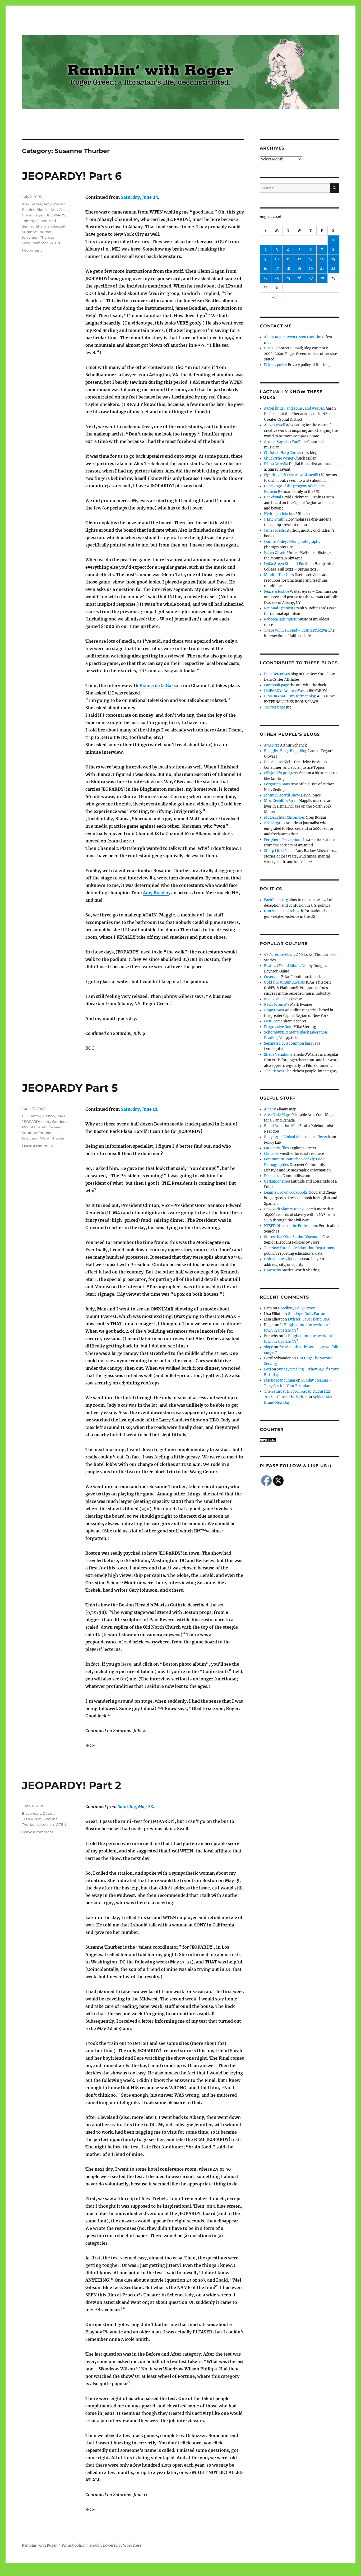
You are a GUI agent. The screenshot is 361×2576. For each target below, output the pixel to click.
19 (299, 269)
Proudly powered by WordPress (115, 2545)
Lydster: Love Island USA (309, 1319)
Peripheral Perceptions (283, 840)
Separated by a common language (292, 1043)
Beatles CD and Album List (286, 966)
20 (311, 269)
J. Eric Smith (274, 519)
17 (277, 269)
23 (265, 278)
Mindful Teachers (279, 575)
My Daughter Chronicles (284, 817)
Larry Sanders (54, 1122)
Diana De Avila (276, 464)
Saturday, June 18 (139, 1109)
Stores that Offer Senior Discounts (293, 1237)
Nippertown (274, 1010)
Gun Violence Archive (282, 911)
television (30, 237)
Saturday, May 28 (135, 1806)
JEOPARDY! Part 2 (72, 1785)
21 (322, 269)
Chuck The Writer (279, 458)
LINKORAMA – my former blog (290, 696)
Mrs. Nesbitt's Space (281, 801)
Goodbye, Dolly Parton (297, 1308)
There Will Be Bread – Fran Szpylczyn (296, 630)
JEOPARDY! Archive (280, 691)
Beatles (28, 210)
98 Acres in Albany (280, 955)
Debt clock (273, 1176)
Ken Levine (273, 999)
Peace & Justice (277, 592)
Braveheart (31, 1813)
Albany (270, 1109)
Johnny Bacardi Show (282, 795)
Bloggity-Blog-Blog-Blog (286, 751)
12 (299, 259)
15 (333, 259)
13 (311, 259)
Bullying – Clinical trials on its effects (295, 1137)
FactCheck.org (276, 900)
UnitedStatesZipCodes (283, 1259)
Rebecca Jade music (280, 619)
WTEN (55, 243)
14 (322, 259)
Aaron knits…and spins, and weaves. (294, 408)
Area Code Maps (277, 1115)
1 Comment (32, 250)
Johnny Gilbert (35, 221)
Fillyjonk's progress (281, 773)
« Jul (276, 297)
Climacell (272, 1154)
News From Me (277, 1005)
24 (277, 278)
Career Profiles (276, 1148)
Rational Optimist (279, 608)
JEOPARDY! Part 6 (72, 176)
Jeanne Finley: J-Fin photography (292, 542)
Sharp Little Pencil (279, 851)
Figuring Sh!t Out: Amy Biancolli (291, 475)
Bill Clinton (32, 1116)
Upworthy (272, 1270)
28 (322, 278)
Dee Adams (273, 762)
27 (311, 278)
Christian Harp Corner (283, 453)
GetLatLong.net (277, 1181)
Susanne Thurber (37, 232)
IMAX (61, 1116)
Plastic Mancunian (280, 1380)
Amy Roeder (156, 893)
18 (288, 269)
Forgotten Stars (277, 784)
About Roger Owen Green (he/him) (293, 337)
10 (277, 259)
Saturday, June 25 (139, 197)
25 (288, 278)
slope (269, 1347)
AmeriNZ (272, 745)
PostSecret (273, 1021)
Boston (49, 1116)
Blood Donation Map (281, 1126)
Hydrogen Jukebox (280, 514)
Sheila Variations (278, 1055)
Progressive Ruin (278, 1027)
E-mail (270, 348)
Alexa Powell (275, 425)
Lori (267, 1369)
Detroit (49, 1813)
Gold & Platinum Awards (284, 982)
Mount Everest (34, 1127)
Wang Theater (52, 1138)
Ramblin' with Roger (39, 2545)
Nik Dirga (272, 823)
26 (299, 278)
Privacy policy (276, 365)
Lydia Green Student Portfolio (289, 564)
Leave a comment (38, 1146)
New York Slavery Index (284, 1209)
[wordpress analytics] (299, 1440)
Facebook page (276, 685)
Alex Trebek (32, 204)
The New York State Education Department (300, 1248)
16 (265, 269)
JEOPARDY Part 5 (70, 1088)
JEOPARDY (56, 215)
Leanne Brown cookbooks (286, 1192)
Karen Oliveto (275, 553)
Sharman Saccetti (51, 226)
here (126, 1664)
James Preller (275, 531)
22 (333, 269)
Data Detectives (277, 674)
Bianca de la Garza (159, 685)
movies (55, 1127)
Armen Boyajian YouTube (285, 442)
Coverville (272, 977)
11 (288, 259)
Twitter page (275, 707)
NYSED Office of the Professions (291, 1226)
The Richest (274, 1071)
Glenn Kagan (33, 215)
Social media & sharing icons (151, 2572)
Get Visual (272, 497)
